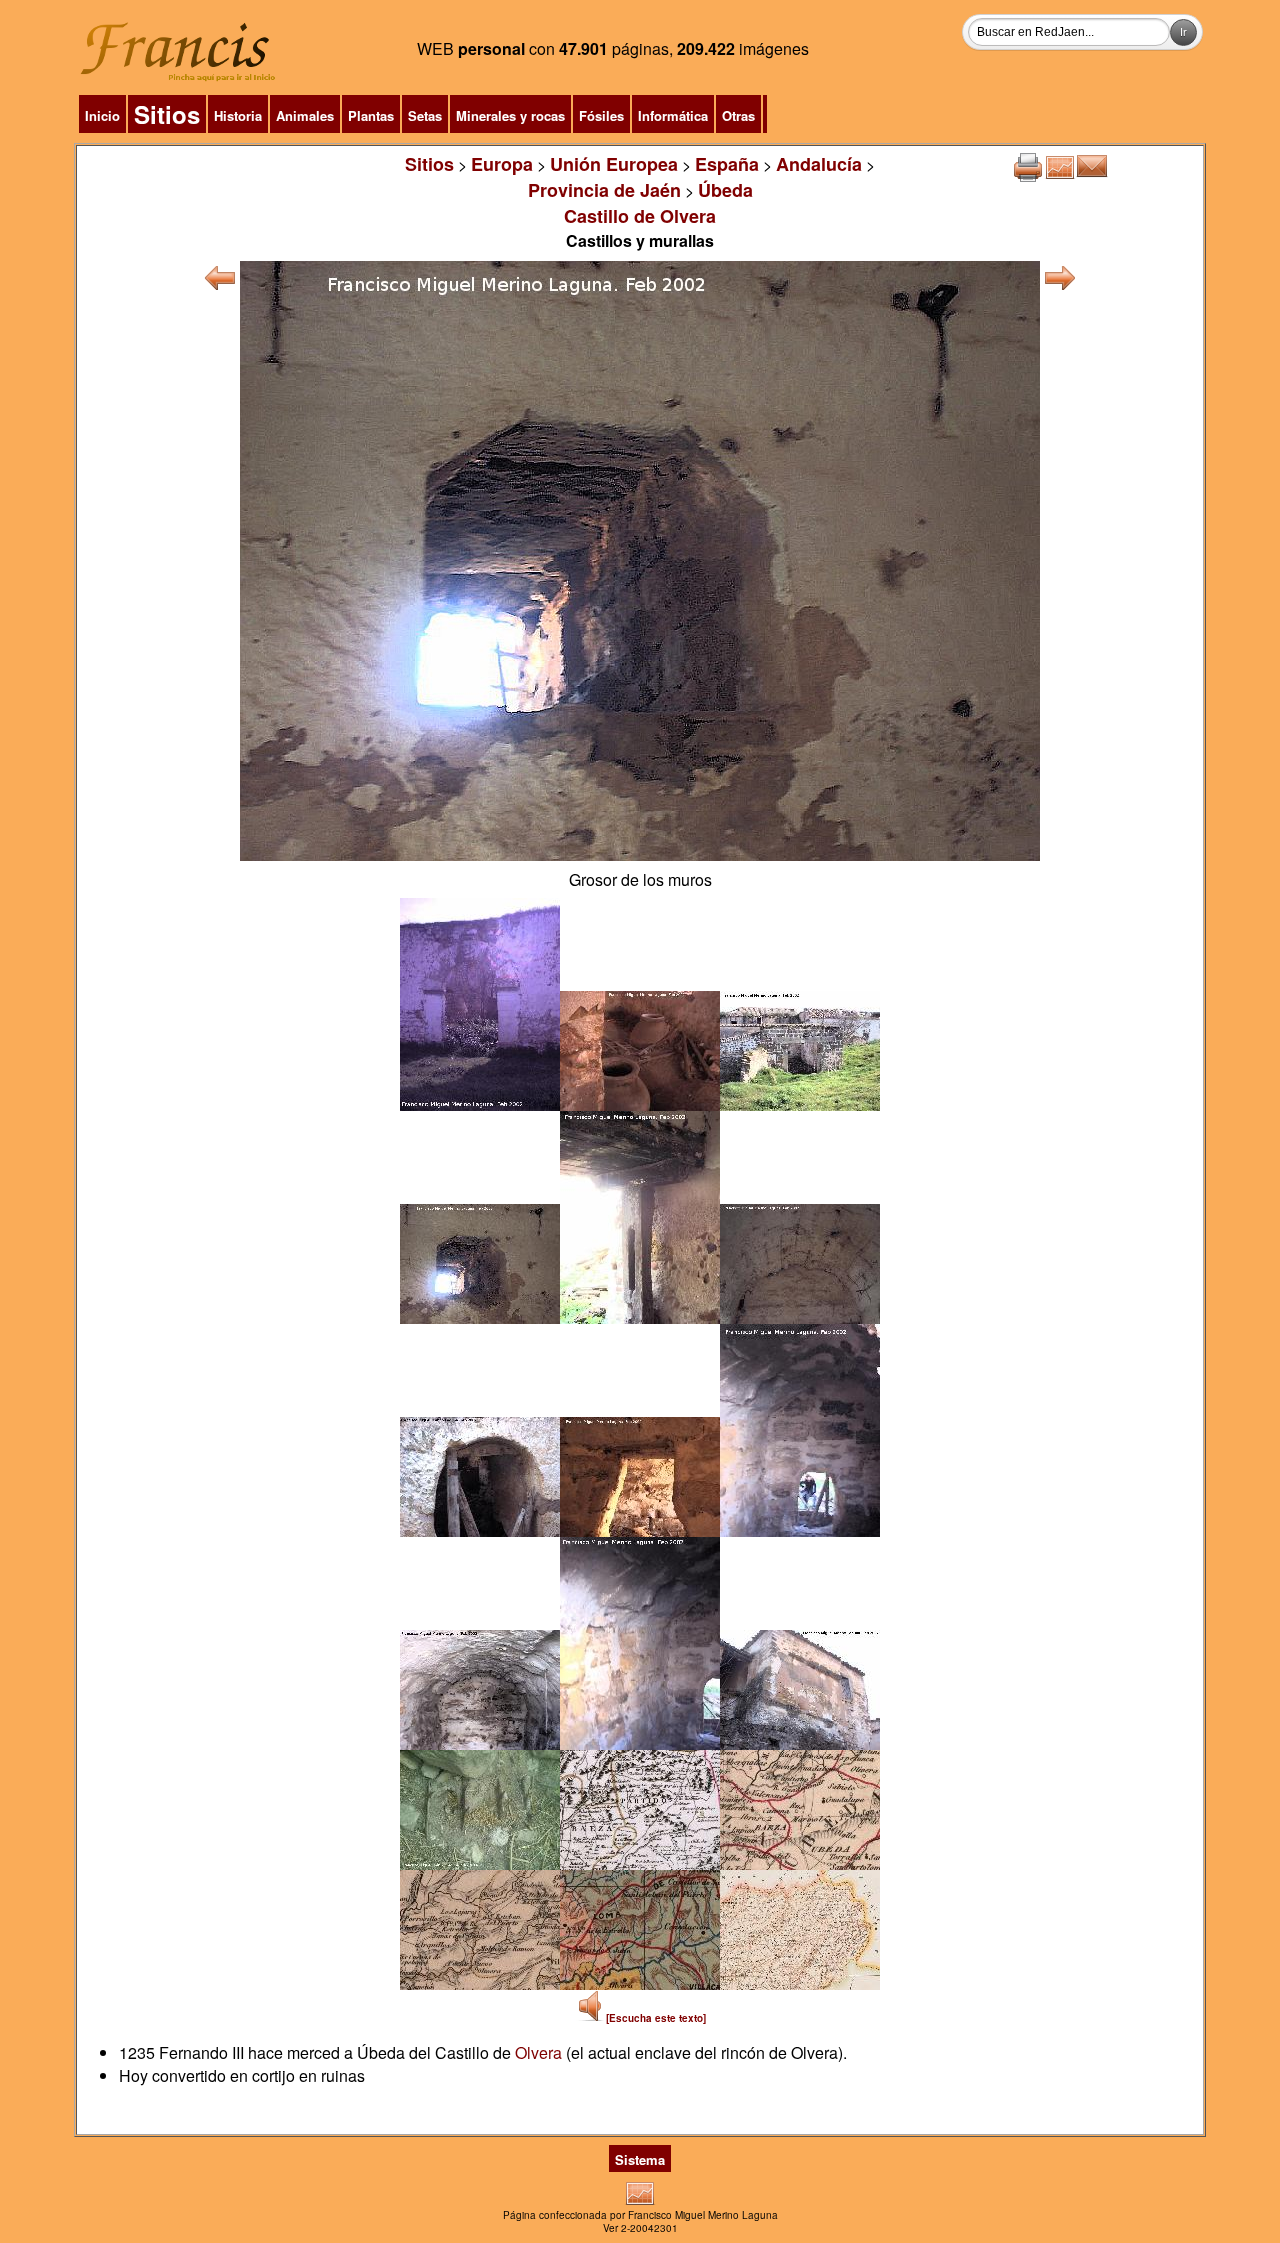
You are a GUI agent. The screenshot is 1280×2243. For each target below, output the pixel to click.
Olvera (538, 2052)
